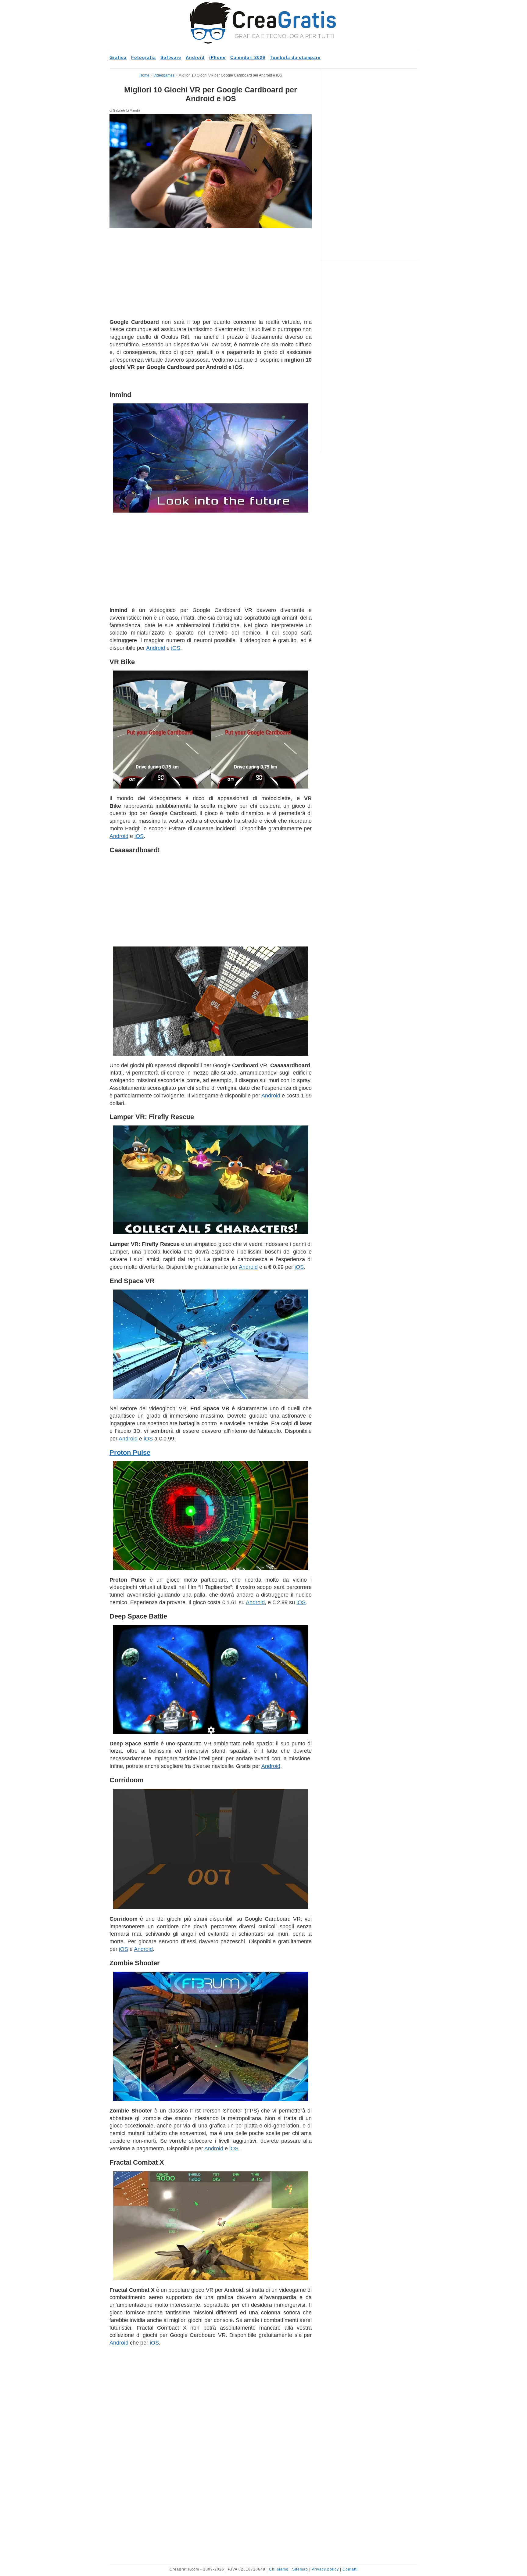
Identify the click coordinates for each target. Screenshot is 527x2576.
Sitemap (300, 2569)
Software (171, 57)
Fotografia (143, 57)
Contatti (350, 2569)
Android (195, 57)
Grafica (118, 57)
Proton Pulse (130, 1453)
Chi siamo (279, 2569)
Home (144, 75)
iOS (176, 648)
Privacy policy (325, 2569)
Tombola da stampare (295, 57)
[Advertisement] (211, 273)
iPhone (217, 57)
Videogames (164, 75)
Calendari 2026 (248, 57)
